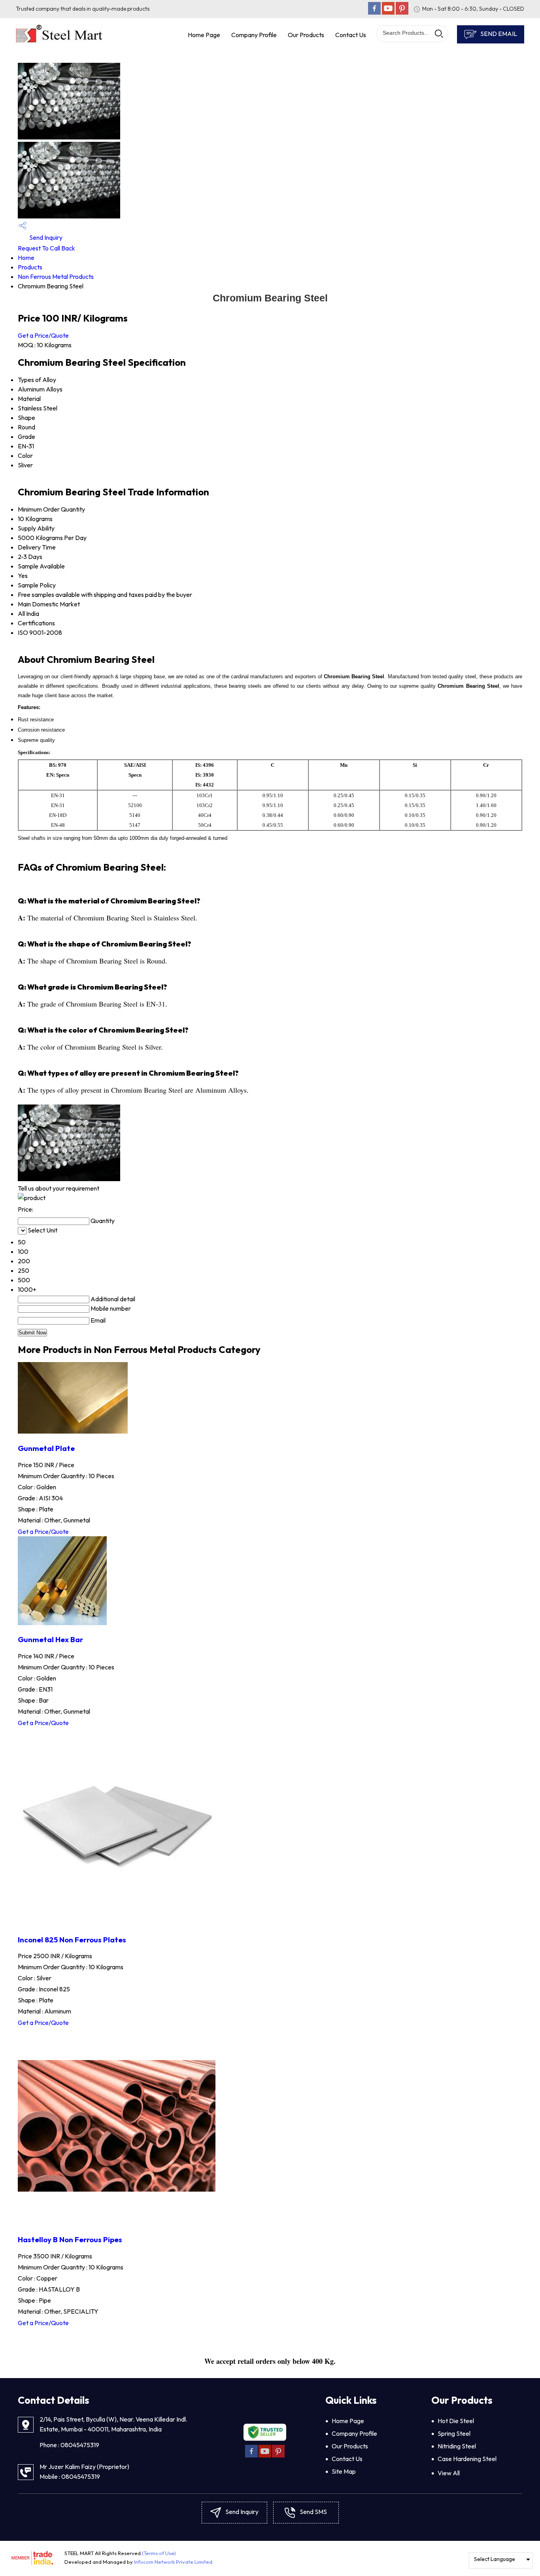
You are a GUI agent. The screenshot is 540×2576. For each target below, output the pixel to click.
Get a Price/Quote (43, 335)
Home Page (204, 35)
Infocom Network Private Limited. (174, 2562)
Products (30, 267)
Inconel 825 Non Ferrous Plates (72, 1940)
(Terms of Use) (159, 2553)
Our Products (306, 35)
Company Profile (254, 35)
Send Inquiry (45, 237)
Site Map (344, 2471)
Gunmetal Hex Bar (50, 1639)
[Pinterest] (402, 12)
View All (449, 2473)
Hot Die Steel (456, 2421)
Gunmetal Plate (46, 1448)
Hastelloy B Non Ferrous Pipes (70, 2239)
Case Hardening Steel (467, 2459)
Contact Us (351, 35)
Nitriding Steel (457, 2446)
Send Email (498, 34)
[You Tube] (388, 12)
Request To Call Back (46, 248)
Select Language (495, 2559)
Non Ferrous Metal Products (56, 277)
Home (26, 258)
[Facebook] (374, 12)
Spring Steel (454, 2433)
